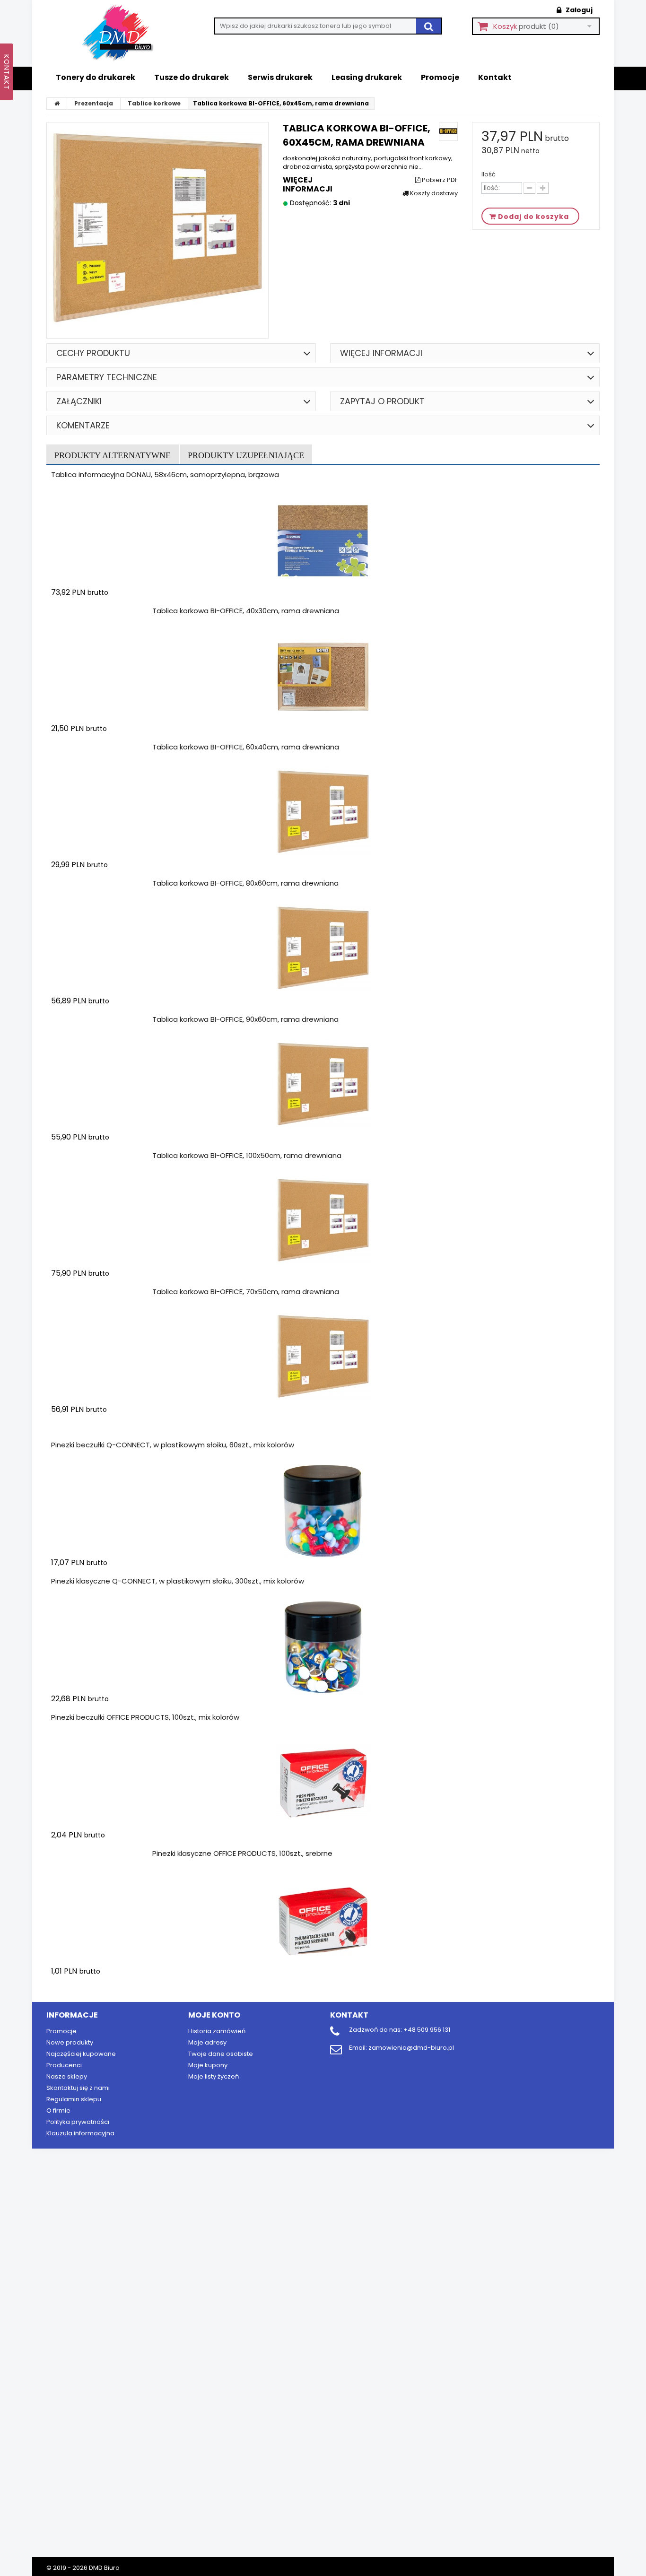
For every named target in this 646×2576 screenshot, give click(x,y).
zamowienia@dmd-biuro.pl (411, 2048)
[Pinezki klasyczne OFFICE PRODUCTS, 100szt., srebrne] (323, 1920)
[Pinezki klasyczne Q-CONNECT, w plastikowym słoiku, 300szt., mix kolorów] (323, 1647)
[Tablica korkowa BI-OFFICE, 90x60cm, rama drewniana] (323, 1086)
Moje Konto (214, 2015)
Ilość (489, 174)
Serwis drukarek (280, 77)
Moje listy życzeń (214, 2076)
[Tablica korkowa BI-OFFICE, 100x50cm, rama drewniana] (323, 1222)
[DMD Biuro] (124, 34)
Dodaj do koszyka (107, 611)
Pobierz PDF (439, 180)
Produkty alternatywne (113, 455)
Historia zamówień (217, 2031)
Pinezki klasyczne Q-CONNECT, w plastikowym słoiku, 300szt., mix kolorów (178, 1581)
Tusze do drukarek (192, 77)
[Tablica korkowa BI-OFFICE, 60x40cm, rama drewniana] (323, 813)
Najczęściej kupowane (81, 2054)
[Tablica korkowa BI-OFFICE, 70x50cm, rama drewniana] (323, 1358)
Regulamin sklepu (74, 2099)
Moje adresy (207, 2042)
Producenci (64, 2065)
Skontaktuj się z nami (78, 2088)
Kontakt (495, 77)
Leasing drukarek (367, 77)
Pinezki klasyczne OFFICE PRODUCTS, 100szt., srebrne (242, 1853)
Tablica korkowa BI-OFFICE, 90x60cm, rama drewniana (245, 1019)
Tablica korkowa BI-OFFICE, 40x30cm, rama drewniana (246, 611)
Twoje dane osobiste (221, 2054)
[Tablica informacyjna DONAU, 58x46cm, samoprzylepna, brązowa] (323, 541)
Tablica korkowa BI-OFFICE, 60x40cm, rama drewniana (246, 747)
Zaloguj (578, 10)
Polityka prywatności (78, 2122)
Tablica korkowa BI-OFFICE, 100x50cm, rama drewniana (247, 1155)
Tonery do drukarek (96, 77)
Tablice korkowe (154, 103)
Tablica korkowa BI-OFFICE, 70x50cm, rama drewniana (246, 1292)
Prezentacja (94, 103)
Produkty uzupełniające (246, 455)
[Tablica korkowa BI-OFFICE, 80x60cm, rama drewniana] (323, 949)
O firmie (58, 2110)
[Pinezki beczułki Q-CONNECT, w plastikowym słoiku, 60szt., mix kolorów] (323, 1511)
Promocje (440, 77)
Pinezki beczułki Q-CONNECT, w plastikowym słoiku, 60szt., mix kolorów (173, 1445)
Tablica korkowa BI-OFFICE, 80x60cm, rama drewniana (245, 883)
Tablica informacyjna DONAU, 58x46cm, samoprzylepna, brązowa (165, 474)
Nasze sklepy (67, 2076)
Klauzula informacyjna (80, 2133)
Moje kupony (208, 2065)
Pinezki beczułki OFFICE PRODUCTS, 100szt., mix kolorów (145, 1717)
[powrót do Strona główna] (57, 104)
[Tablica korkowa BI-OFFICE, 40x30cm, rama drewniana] (323, 677)
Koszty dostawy (433, 193)
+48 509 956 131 (427, 2030)
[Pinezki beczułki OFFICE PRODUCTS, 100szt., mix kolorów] (323, 1784)
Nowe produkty (70, 2042)
